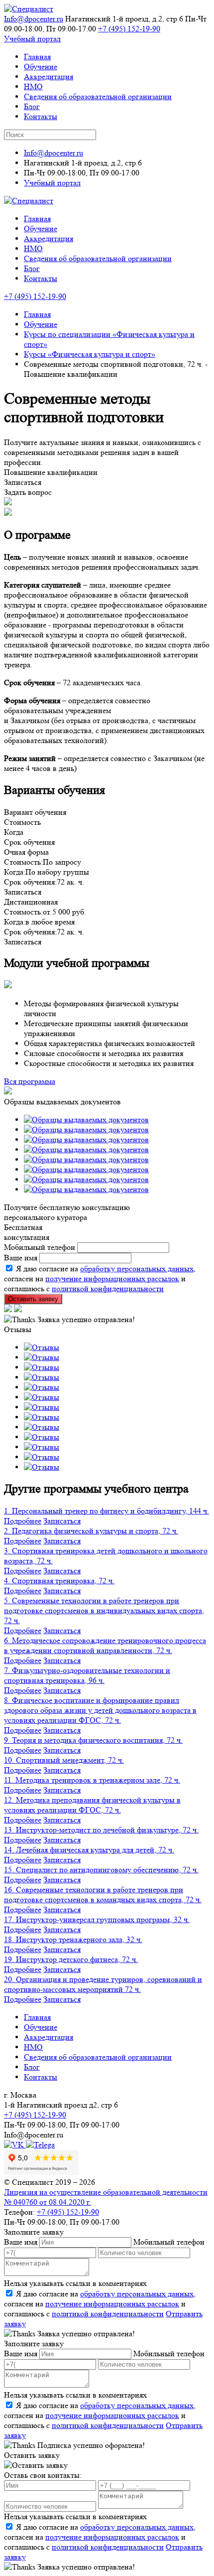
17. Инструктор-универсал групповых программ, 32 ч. (97, 1919)
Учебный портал (32, 39)
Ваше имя (21, 1258)
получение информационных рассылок (112, 1279)
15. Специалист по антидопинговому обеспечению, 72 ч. (101, 1870)
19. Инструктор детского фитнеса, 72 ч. (71, 1959)
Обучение (41, 67)
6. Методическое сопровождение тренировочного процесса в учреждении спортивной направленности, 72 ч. (105, 1645)
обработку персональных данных (137, 1269)
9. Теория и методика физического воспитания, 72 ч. (93, 1740)
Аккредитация (49, 76)
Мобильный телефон (40, 1247)
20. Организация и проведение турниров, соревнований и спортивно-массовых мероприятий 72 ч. (103, 1984)
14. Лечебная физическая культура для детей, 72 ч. (89, 1850)
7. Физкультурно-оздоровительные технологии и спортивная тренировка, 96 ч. (87, 1675)
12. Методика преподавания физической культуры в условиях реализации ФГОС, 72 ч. (92, 1805)
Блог (32, 106)
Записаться (62, 1521)
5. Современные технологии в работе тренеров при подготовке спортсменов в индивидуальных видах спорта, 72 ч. (104, 1610)
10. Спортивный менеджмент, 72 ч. (64, 1760)
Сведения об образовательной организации (98, 96)
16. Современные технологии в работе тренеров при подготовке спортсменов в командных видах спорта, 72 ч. (103, 1894)
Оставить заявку (33, 1299)
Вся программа (30, 1081)
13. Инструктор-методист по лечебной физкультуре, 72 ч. (101, 1830)
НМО (33, 86)
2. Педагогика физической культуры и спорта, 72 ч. (91, 1531)
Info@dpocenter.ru (34, 19)
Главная (37, 57)
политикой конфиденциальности (108, 1288)
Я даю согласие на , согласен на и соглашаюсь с (100, 2304)
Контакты (41, 116)
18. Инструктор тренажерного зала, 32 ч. (73, 1939)
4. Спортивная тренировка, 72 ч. (59, 1581)
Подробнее (23, 1521)
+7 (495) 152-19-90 (129, 29)
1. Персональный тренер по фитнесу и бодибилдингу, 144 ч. (107, 1511)
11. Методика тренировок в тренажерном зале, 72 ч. (92, 1780)
